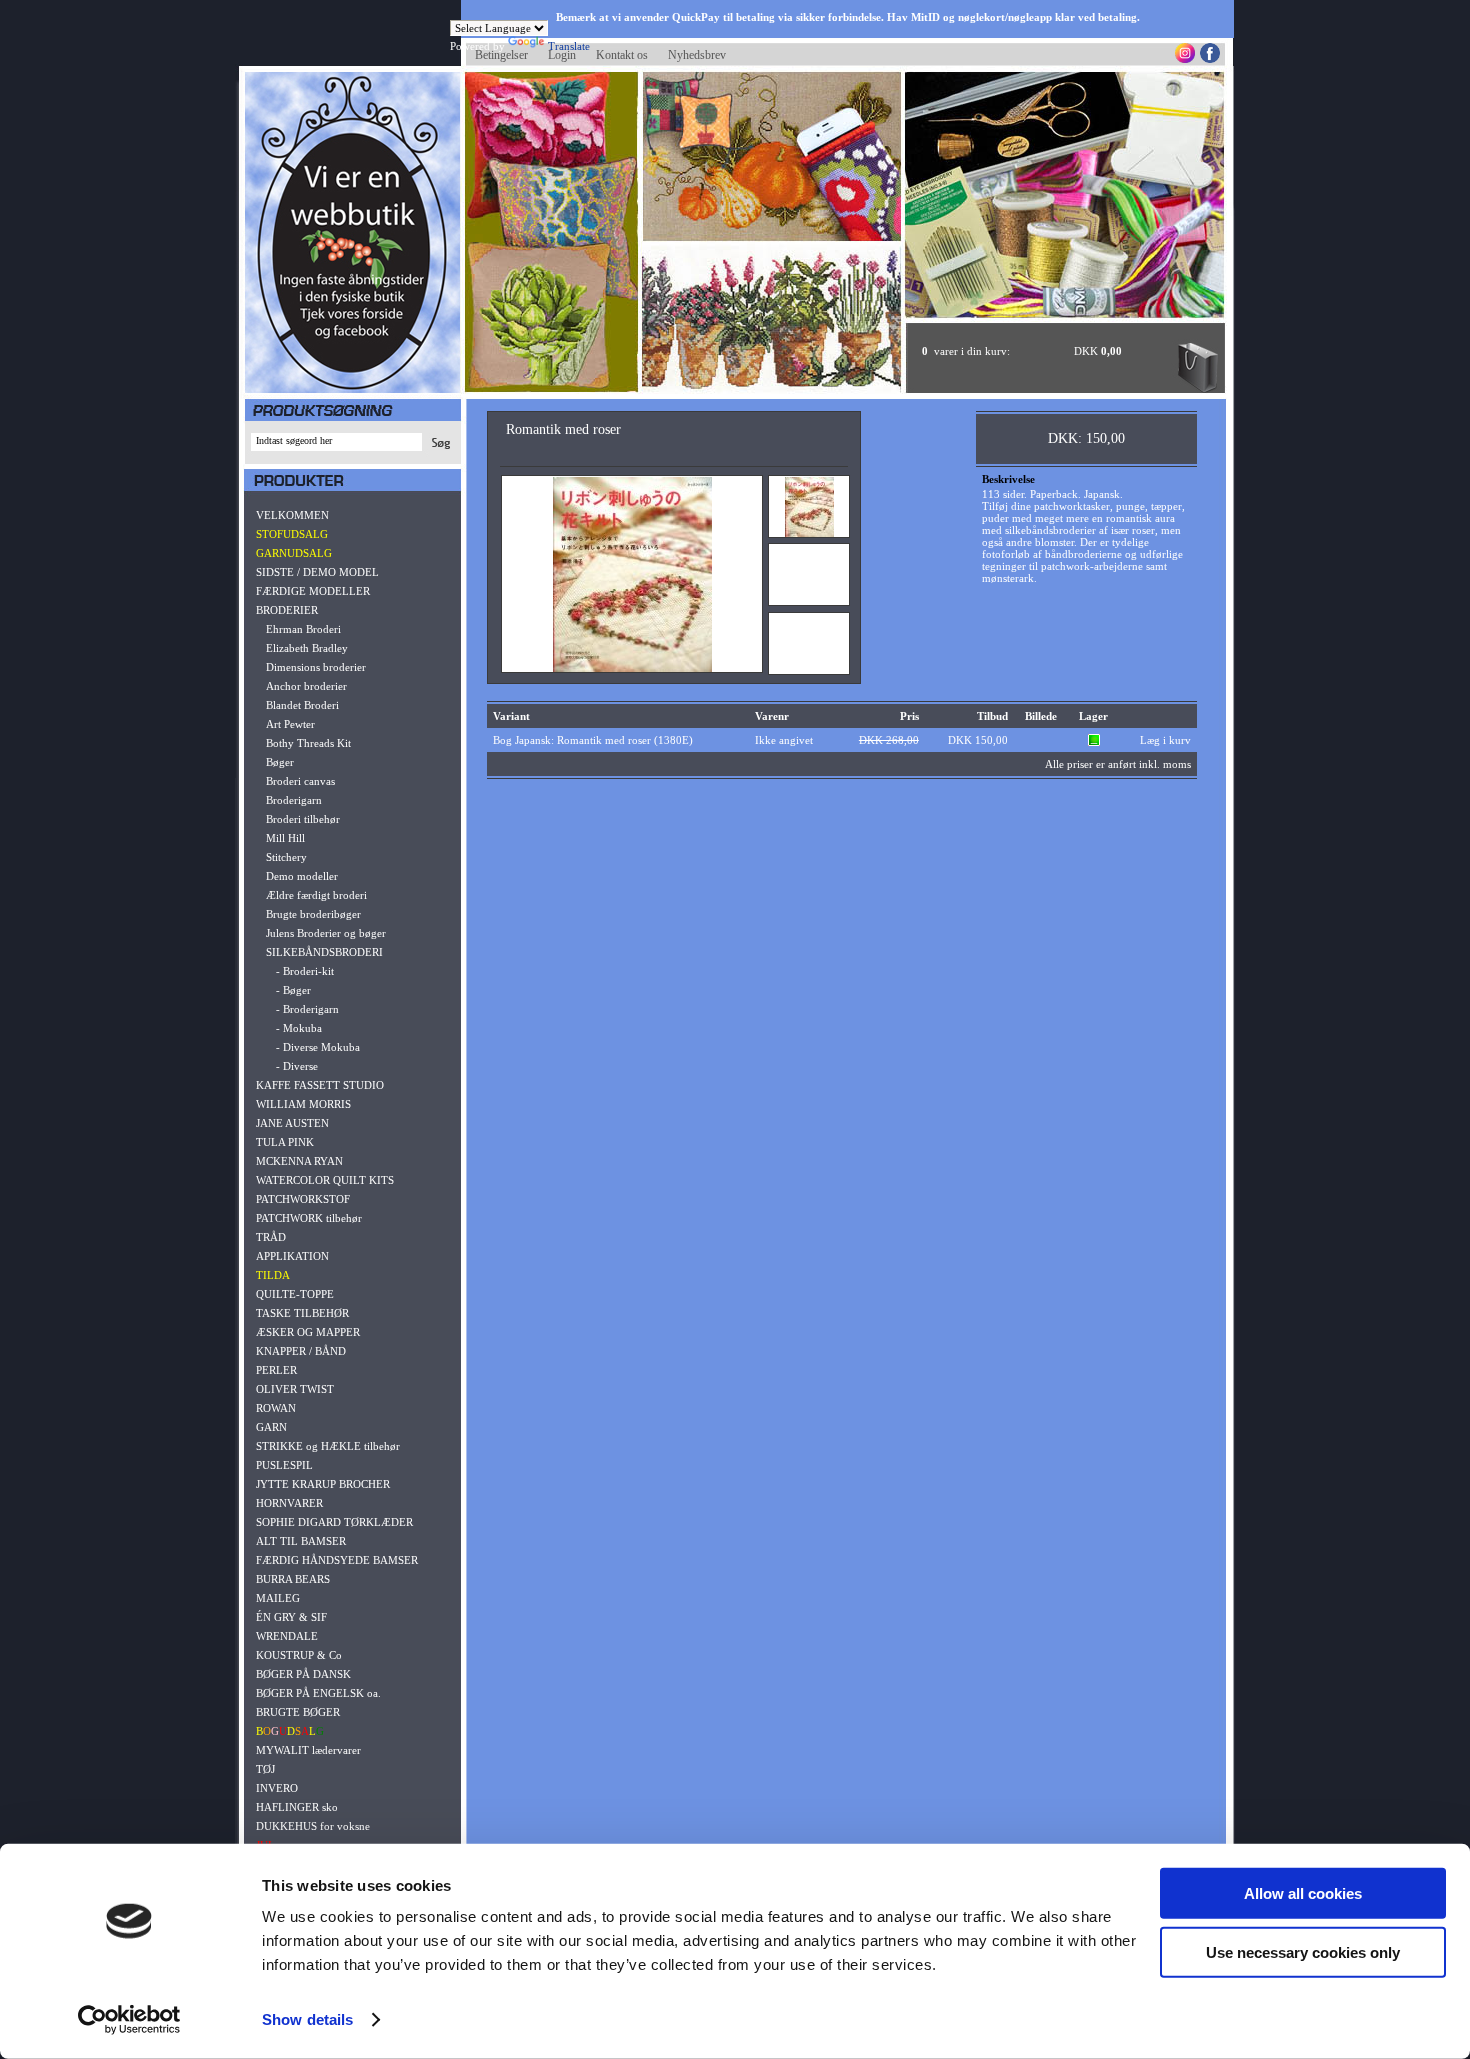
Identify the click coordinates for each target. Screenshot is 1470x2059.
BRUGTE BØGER (298, 1712)
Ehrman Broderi (303, 629)
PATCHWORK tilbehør (309, 1218)
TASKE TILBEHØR (302, 1313)
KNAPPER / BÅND (301, 1351)
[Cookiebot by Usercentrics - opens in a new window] (129, 2020)
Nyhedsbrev (697, 55)
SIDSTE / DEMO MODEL (317, 572)
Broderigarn (294, 800)
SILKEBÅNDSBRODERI (324, 952)
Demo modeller (302, 876)
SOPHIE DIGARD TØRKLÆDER (334, 1522)
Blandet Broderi (302, 705)
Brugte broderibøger (313, 914)
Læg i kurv (1165, 740)
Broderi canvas (300, 781)
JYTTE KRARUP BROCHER (323, 1484)
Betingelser (501, 55)
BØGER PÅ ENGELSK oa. (318, 1693)
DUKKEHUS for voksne (313, 1826)
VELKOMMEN (292, 515)
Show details (307, 2019)
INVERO (277, 1788)
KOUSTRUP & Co (299, 1655)
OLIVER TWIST (295, 1389)
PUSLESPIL (284, 1465)
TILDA (273, 1275)
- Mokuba (299, 1028)
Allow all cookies (1303, 1893)
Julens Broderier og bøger (326, 933)
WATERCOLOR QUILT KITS (325, 1180)
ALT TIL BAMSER (301, 1541)
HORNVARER (289, 1503)
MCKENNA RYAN (299, 1161)
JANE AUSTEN (292, 1123)
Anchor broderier (306, 686)
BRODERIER (287, 610)
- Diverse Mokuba (318, 1047)
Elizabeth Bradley (307, 648)
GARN (271, 1427)
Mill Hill (285, 838)
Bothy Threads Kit (308, 743)
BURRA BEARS (293, 1579)
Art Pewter (290, 724)
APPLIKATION (292, 1256)
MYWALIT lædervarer (308, 1750)
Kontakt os (622, 55)
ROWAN (276, 1408)
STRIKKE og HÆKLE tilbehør (328, 1446)
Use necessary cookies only (1303, 1951)
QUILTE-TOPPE (295, 1294)
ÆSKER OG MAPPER (308, 1332)
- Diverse (297, 1066)
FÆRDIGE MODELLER (313, 591)
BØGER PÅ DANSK (303, 1674)
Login (562, 55)
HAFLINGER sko (297, 1807)
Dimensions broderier (316, 667)
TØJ (265, 1769)
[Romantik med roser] (632, 668)
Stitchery (286, 857)
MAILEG (278, 1598)
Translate (569, 46)
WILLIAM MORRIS (303, 1104)
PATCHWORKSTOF (303, 1199)
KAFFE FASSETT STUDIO (320, 1085)
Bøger (280, 762)
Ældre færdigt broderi (316, 895)
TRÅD (271, 1237)
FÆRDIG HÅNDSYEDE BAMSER (337, 1560)
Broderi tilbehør (303, 819)
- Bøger (293, 990)
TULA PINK (285, 1142)
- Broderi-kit (305, 971)
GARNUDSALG (294, 553)
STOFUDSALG (292, 534)
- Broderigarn (307, 1009)
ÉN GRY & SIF (291, 1617)
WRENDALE (287, 1636)
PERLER (276, 1370)
